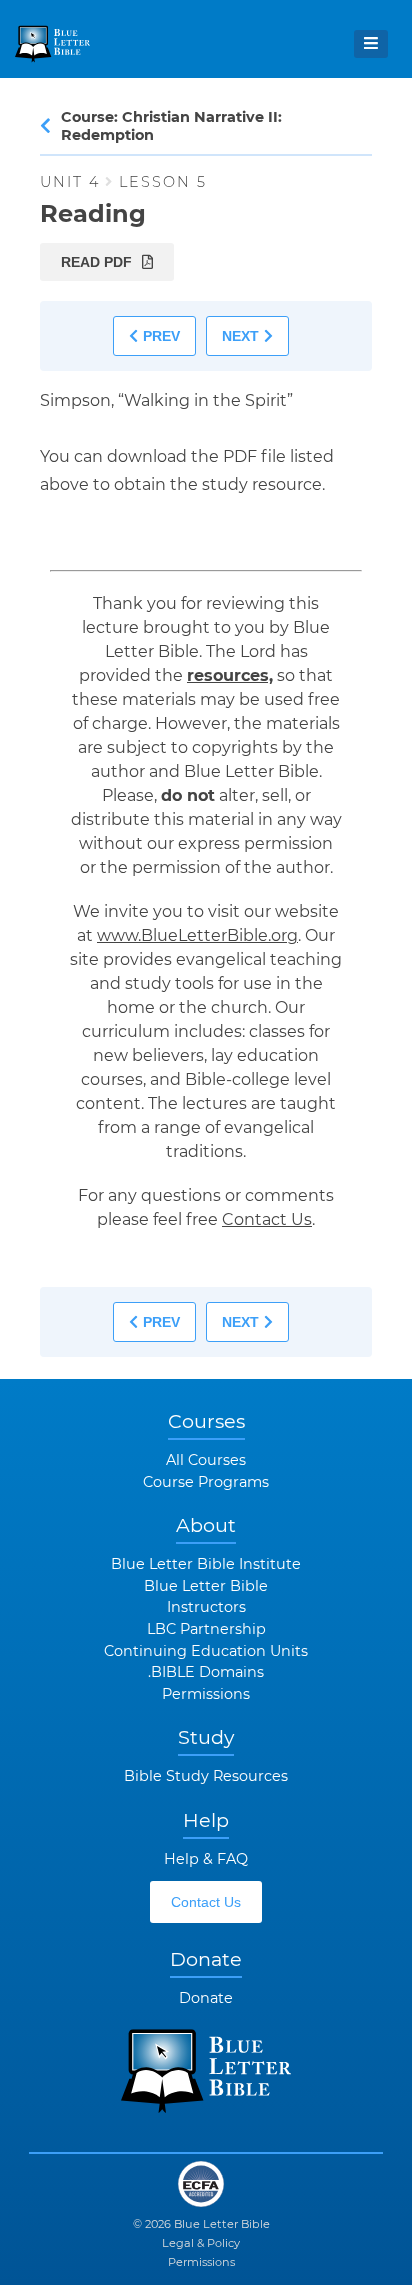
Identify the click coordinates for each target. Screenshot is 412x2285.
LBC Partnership (206, 1629)
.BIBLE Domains (206, 1672)
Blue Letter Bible (206, 1586)
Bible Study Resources (206, 1776)
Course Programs (206, 1482)
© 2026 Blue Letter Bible (201, 2224)
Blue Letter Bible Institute (206, 1564)
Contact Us (267, 1219)
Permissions (206, 1694)
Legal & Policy (201, 2243)
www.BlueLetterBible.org (197, 935)
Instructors (206, 1607)
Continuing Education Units (206, 1651)
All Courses (206, 1460)
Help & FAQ (206, 1859)
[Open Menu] (371, 44)
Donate (206, 1998)
